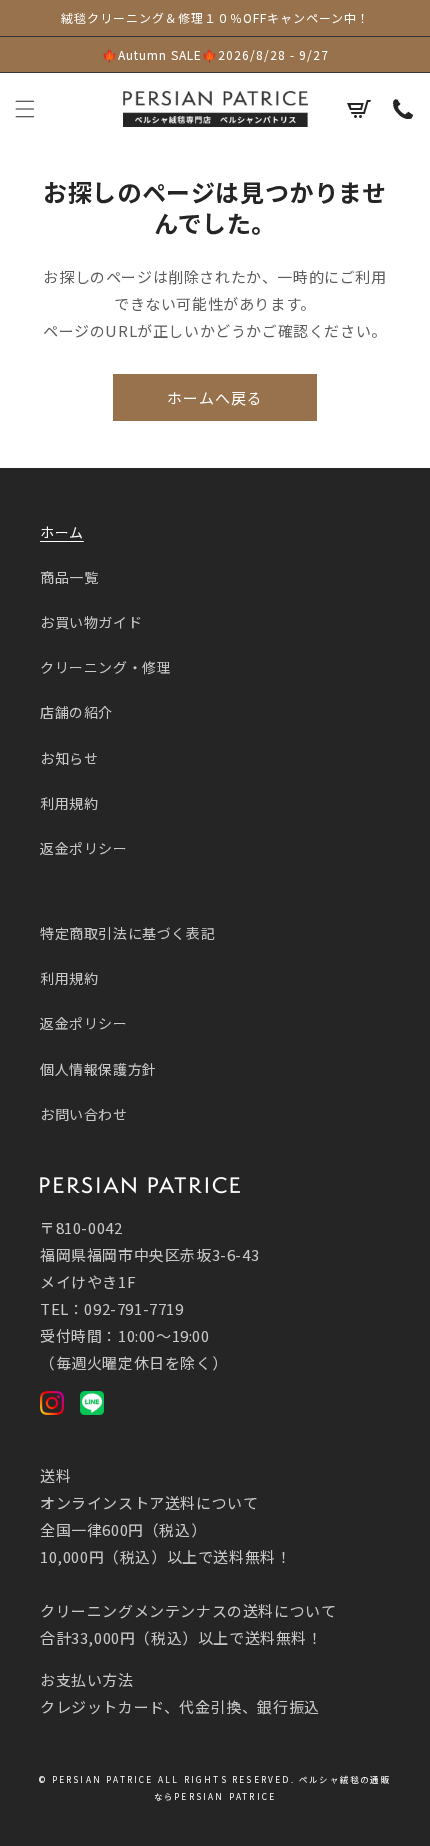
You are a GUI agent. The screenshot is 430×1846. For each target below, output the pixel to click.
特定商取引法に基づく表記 (127, 933)
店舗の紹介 (76, 712)
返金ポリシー (84, 848)
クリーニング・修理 (105, 667)
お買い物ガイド (91, 622)
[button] (25, 109)
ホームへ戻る (215, 397)
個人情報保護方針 (98, 1069)
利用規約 (69, 803)
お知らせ (69, 758)
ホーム (62, 532)
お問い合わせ (84, 1114)
